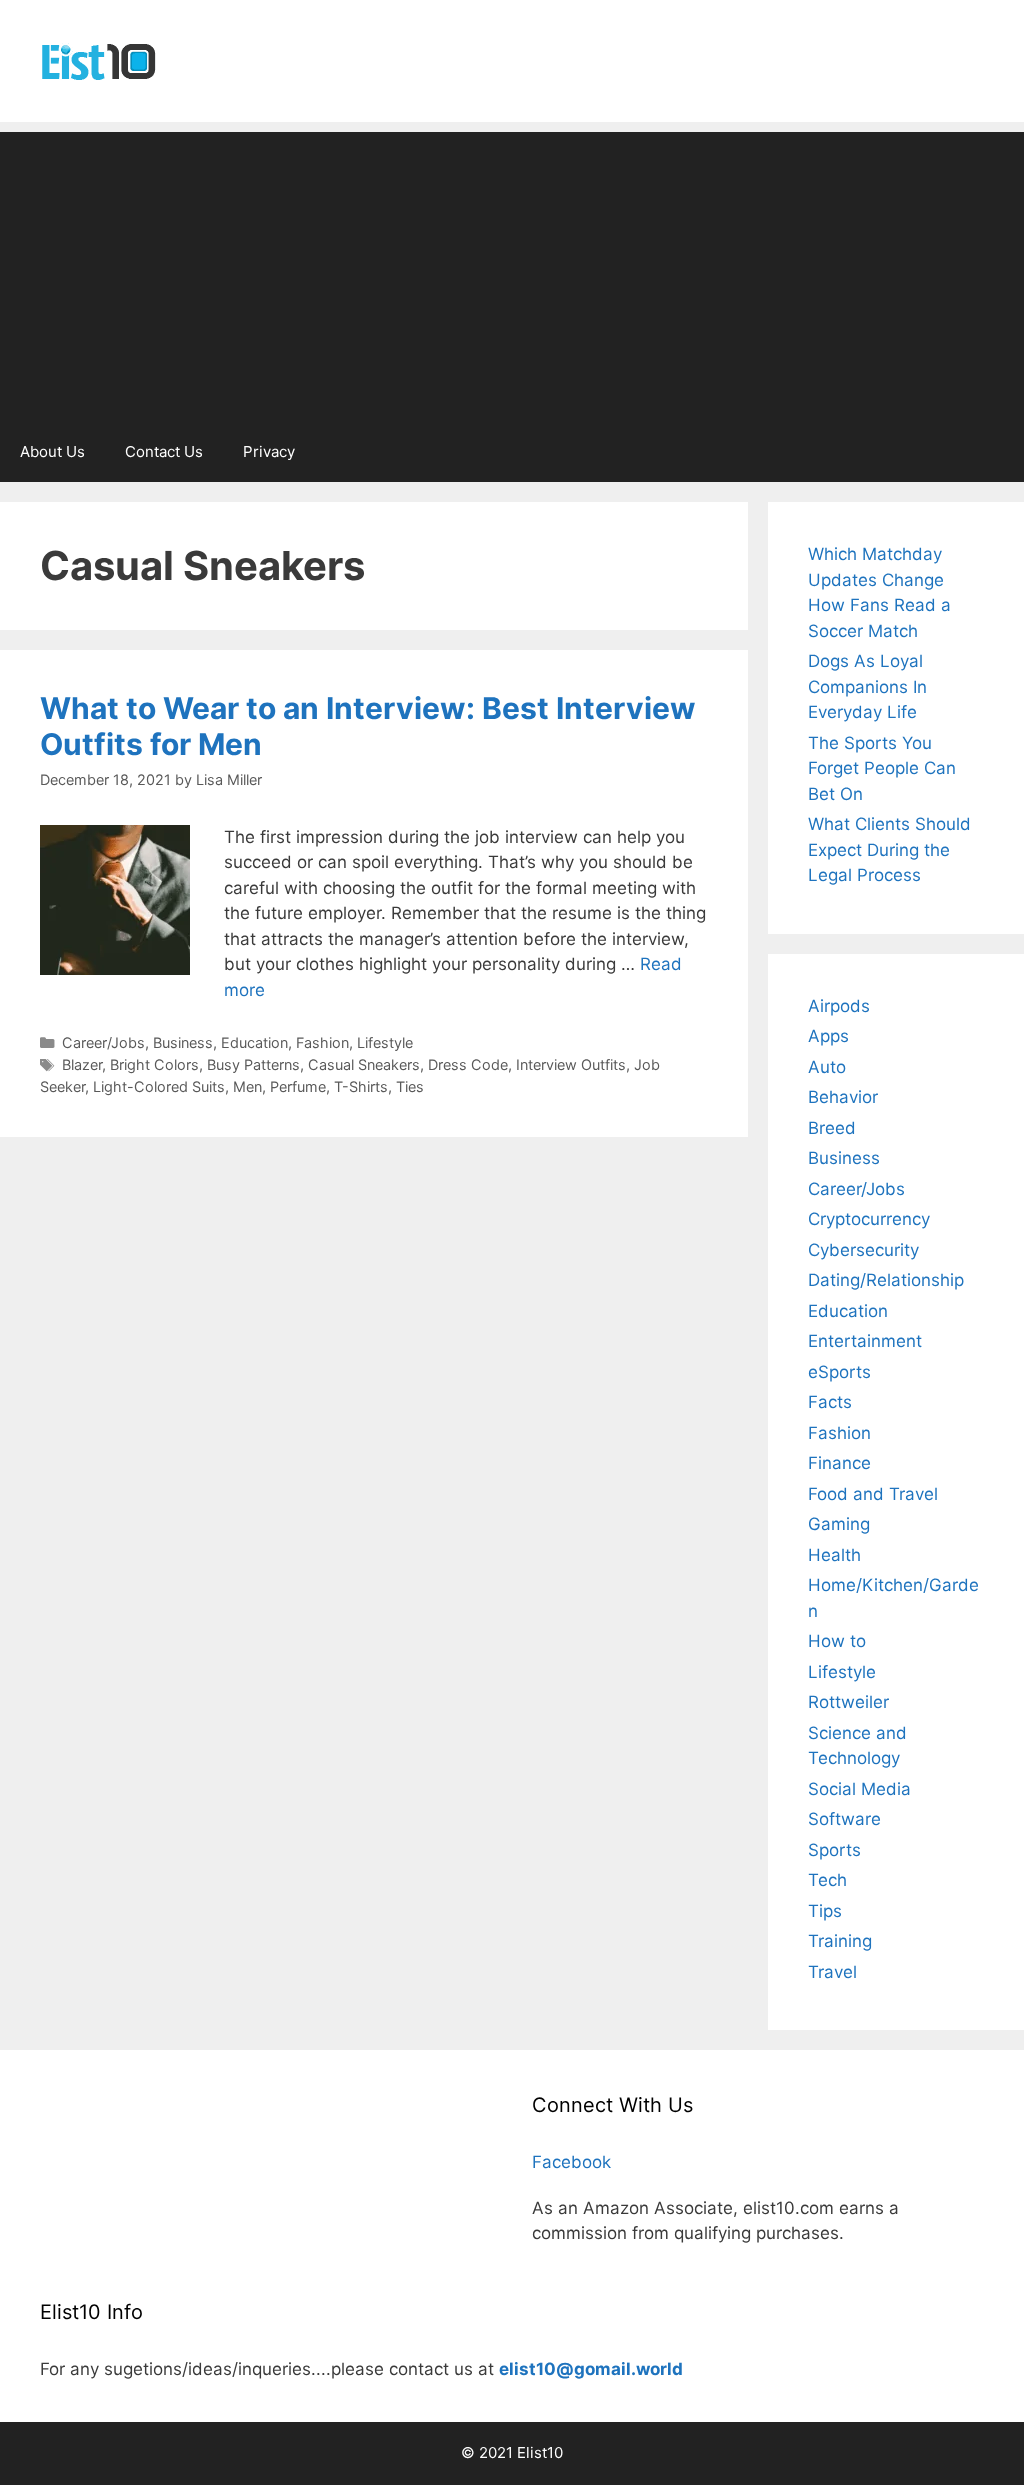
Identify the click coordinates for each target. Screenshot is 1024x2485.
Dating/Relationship (886, 1280)
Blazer (82, 1064)
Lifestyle (385, 1042)
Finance (839, 1463)
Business (183, 1042)
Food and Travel (873, 1494)
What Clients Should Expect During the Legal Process (889, 849)
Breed (832, 1128)
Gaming (839, 1524)
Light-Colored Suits (159, 1086)
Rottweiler (848, 1702)
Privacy (269, 451)
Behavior (843, 1097)
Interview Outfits (571, 1064)
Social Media (859, 1789)
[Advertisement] (512, 272)
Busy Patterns (253, 1064)
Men (247, 1086)
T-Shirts (361, 1086)
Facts (830, 1402)
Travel (832, 1972)
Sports (834, 1850)
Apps (828, 1036)
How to (837, 1641)
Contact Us (164, 451)
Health (834, 1555)
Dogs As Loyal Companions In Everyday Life (867, 686)
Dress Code (468, 1064)
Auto (827, 1067)
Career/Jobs (103, 1042)
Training (840, 1941)
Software (844, 1819)
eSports (839, 1372)
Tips (825, 1911)
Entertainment (865, 1341)
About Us (52, 451)
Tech (827, 1880)
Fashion (322, 1042)
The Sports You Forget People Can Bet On (882, 768)
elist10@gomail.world (591, 2369)
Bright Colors (154, 1064)
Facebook (571, 2162)
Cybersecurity (863, 1250)
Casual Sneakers (364, 1064)
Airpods (839, 1006)
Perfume (298, 1086)
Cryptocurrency (869, 1219)
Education (254, 1042)
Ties (410, 1086)
